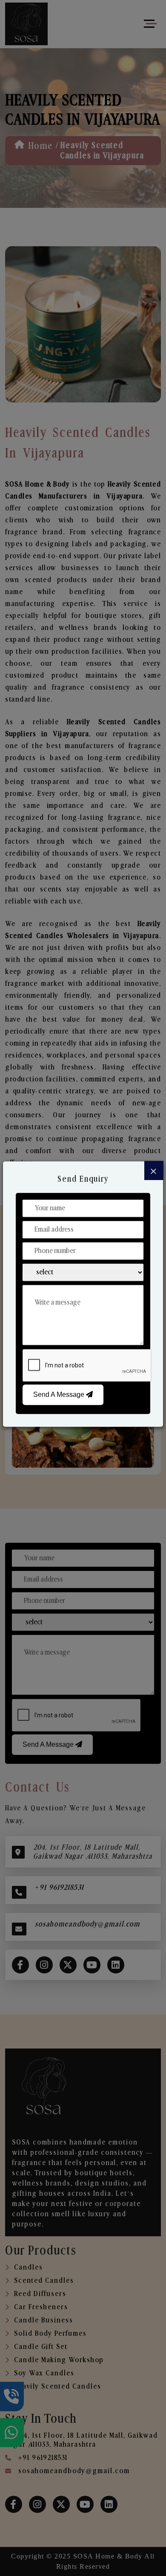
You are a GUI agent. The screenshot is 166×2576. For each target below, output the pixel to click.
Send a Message (60, 1394)
